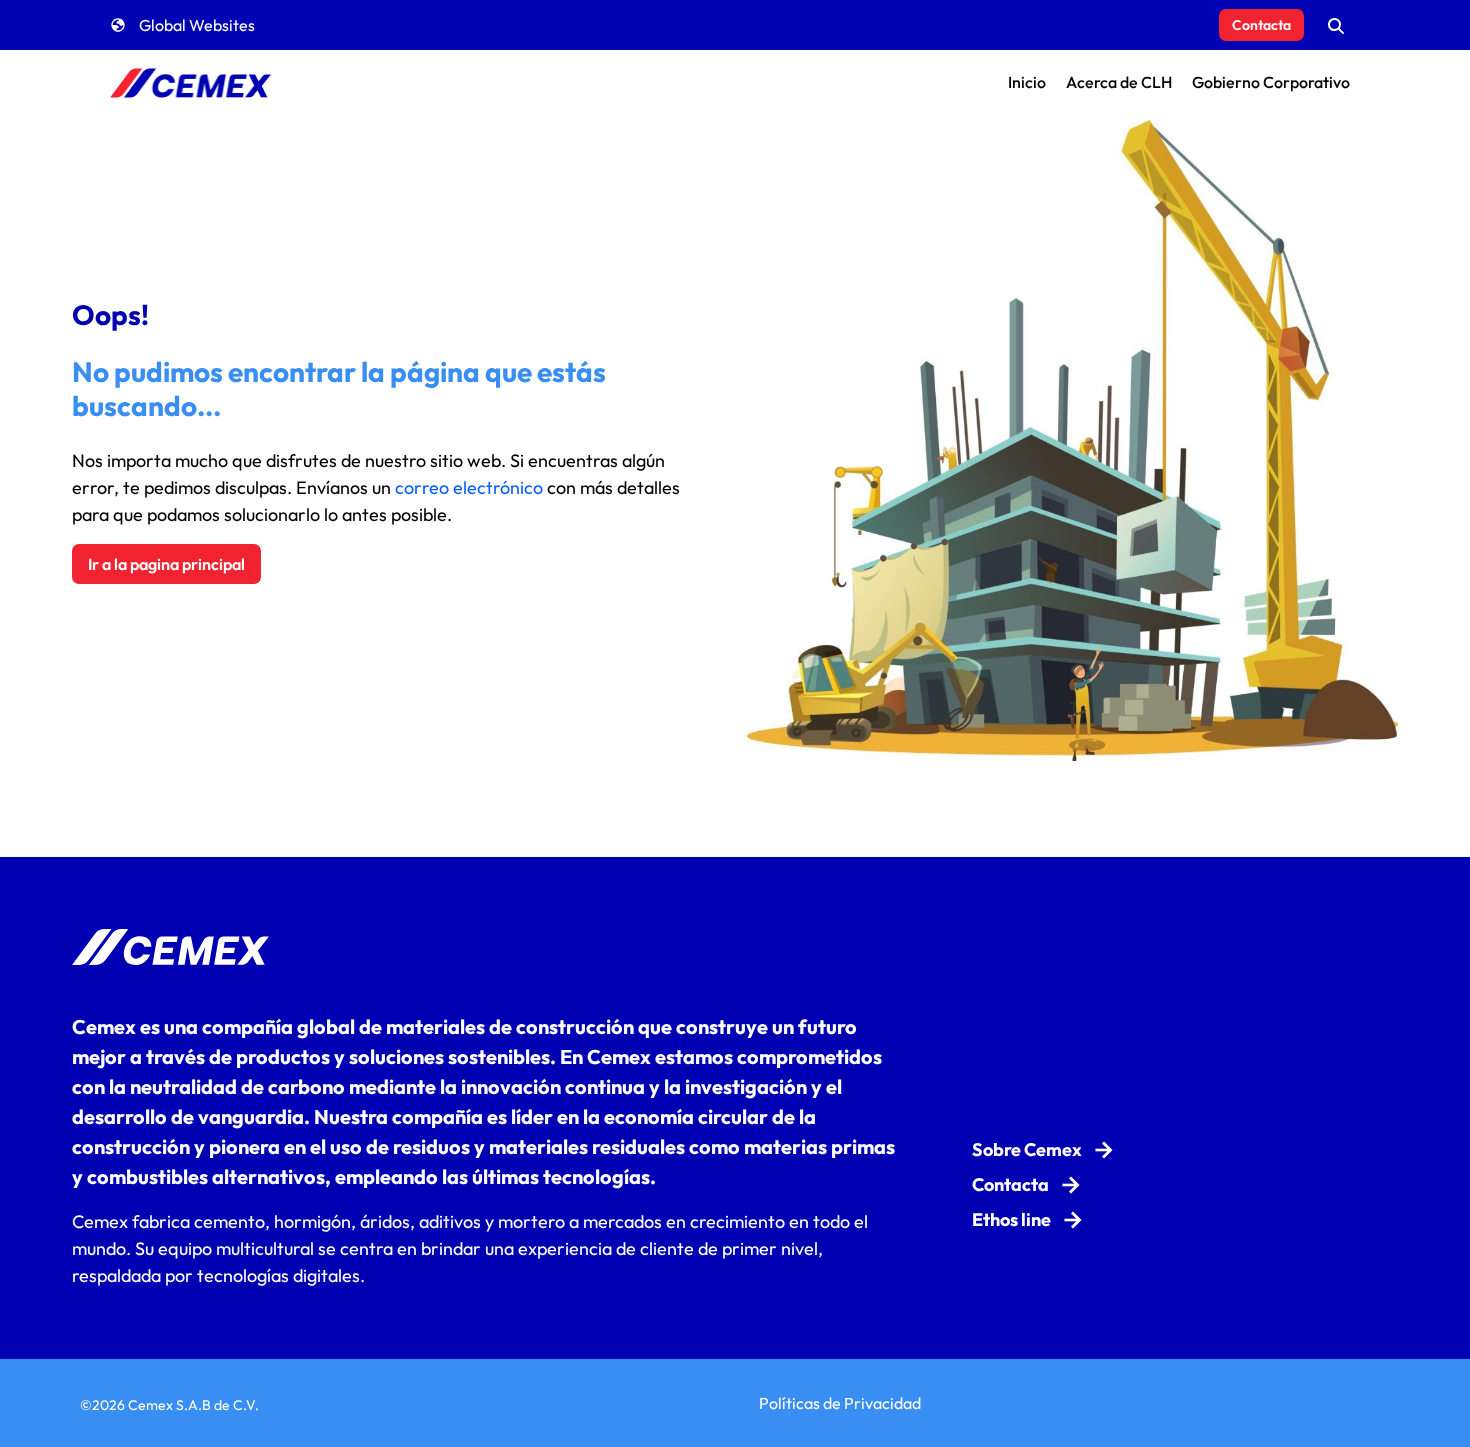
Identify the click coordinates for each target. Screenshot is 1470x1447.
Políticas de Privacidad (840, 1403)
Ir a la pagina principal (166, 564)
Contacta (1261, 25)
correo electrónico (469, 487)
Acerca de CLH (1119, 82)
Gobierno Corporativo (1271, 82)
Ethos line (1011, 1219)
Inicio (1027, 82)
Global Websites (197, 25)
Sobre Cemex (1027, 1149)
